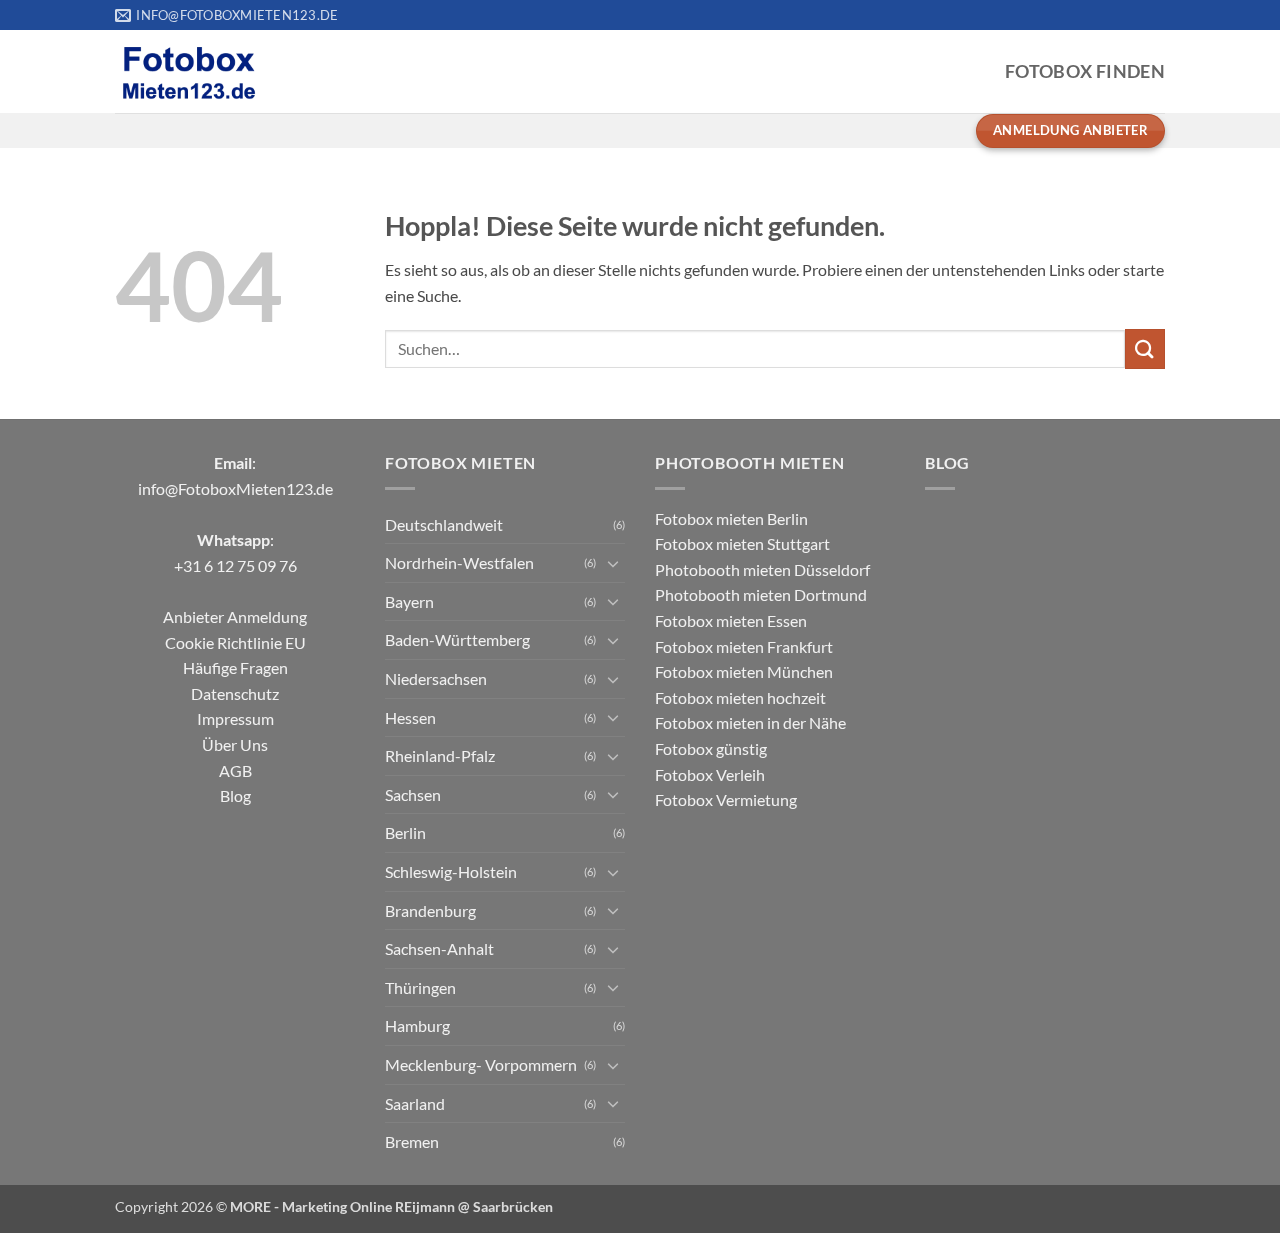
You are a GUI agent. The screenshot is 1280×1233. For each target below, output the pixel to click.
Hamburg (417, 1025)
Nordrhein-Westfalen (459, 562)
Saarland (415, 1103)
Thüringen (420, 987)
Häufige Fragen (235, 667)
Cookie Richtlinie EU (235, 642)
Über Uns (235, 744)
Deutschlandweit (444, 524)
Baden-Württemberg (457, 639)
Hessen (410, 717)
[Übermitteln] (1145, 348)
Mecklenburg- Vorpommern (481, 1064)
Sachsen (413, 794)
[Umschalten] (613, 563)
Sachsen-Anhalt (439, 948)
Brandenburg (430, 910)
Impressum (235, 718)
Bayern (409, 601)
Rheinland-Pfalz (440, 755)
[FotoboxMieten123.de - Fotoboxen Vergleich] (189, 72)
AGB (235, 770)
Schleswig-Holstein (451, 871)
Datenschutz (235, 693)
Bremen (412, 1141)
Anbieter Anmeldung (235, 616)
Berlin (405, 832)
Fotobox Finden (1085, 71)
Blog (235, 795)
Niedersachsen (436, 678)
